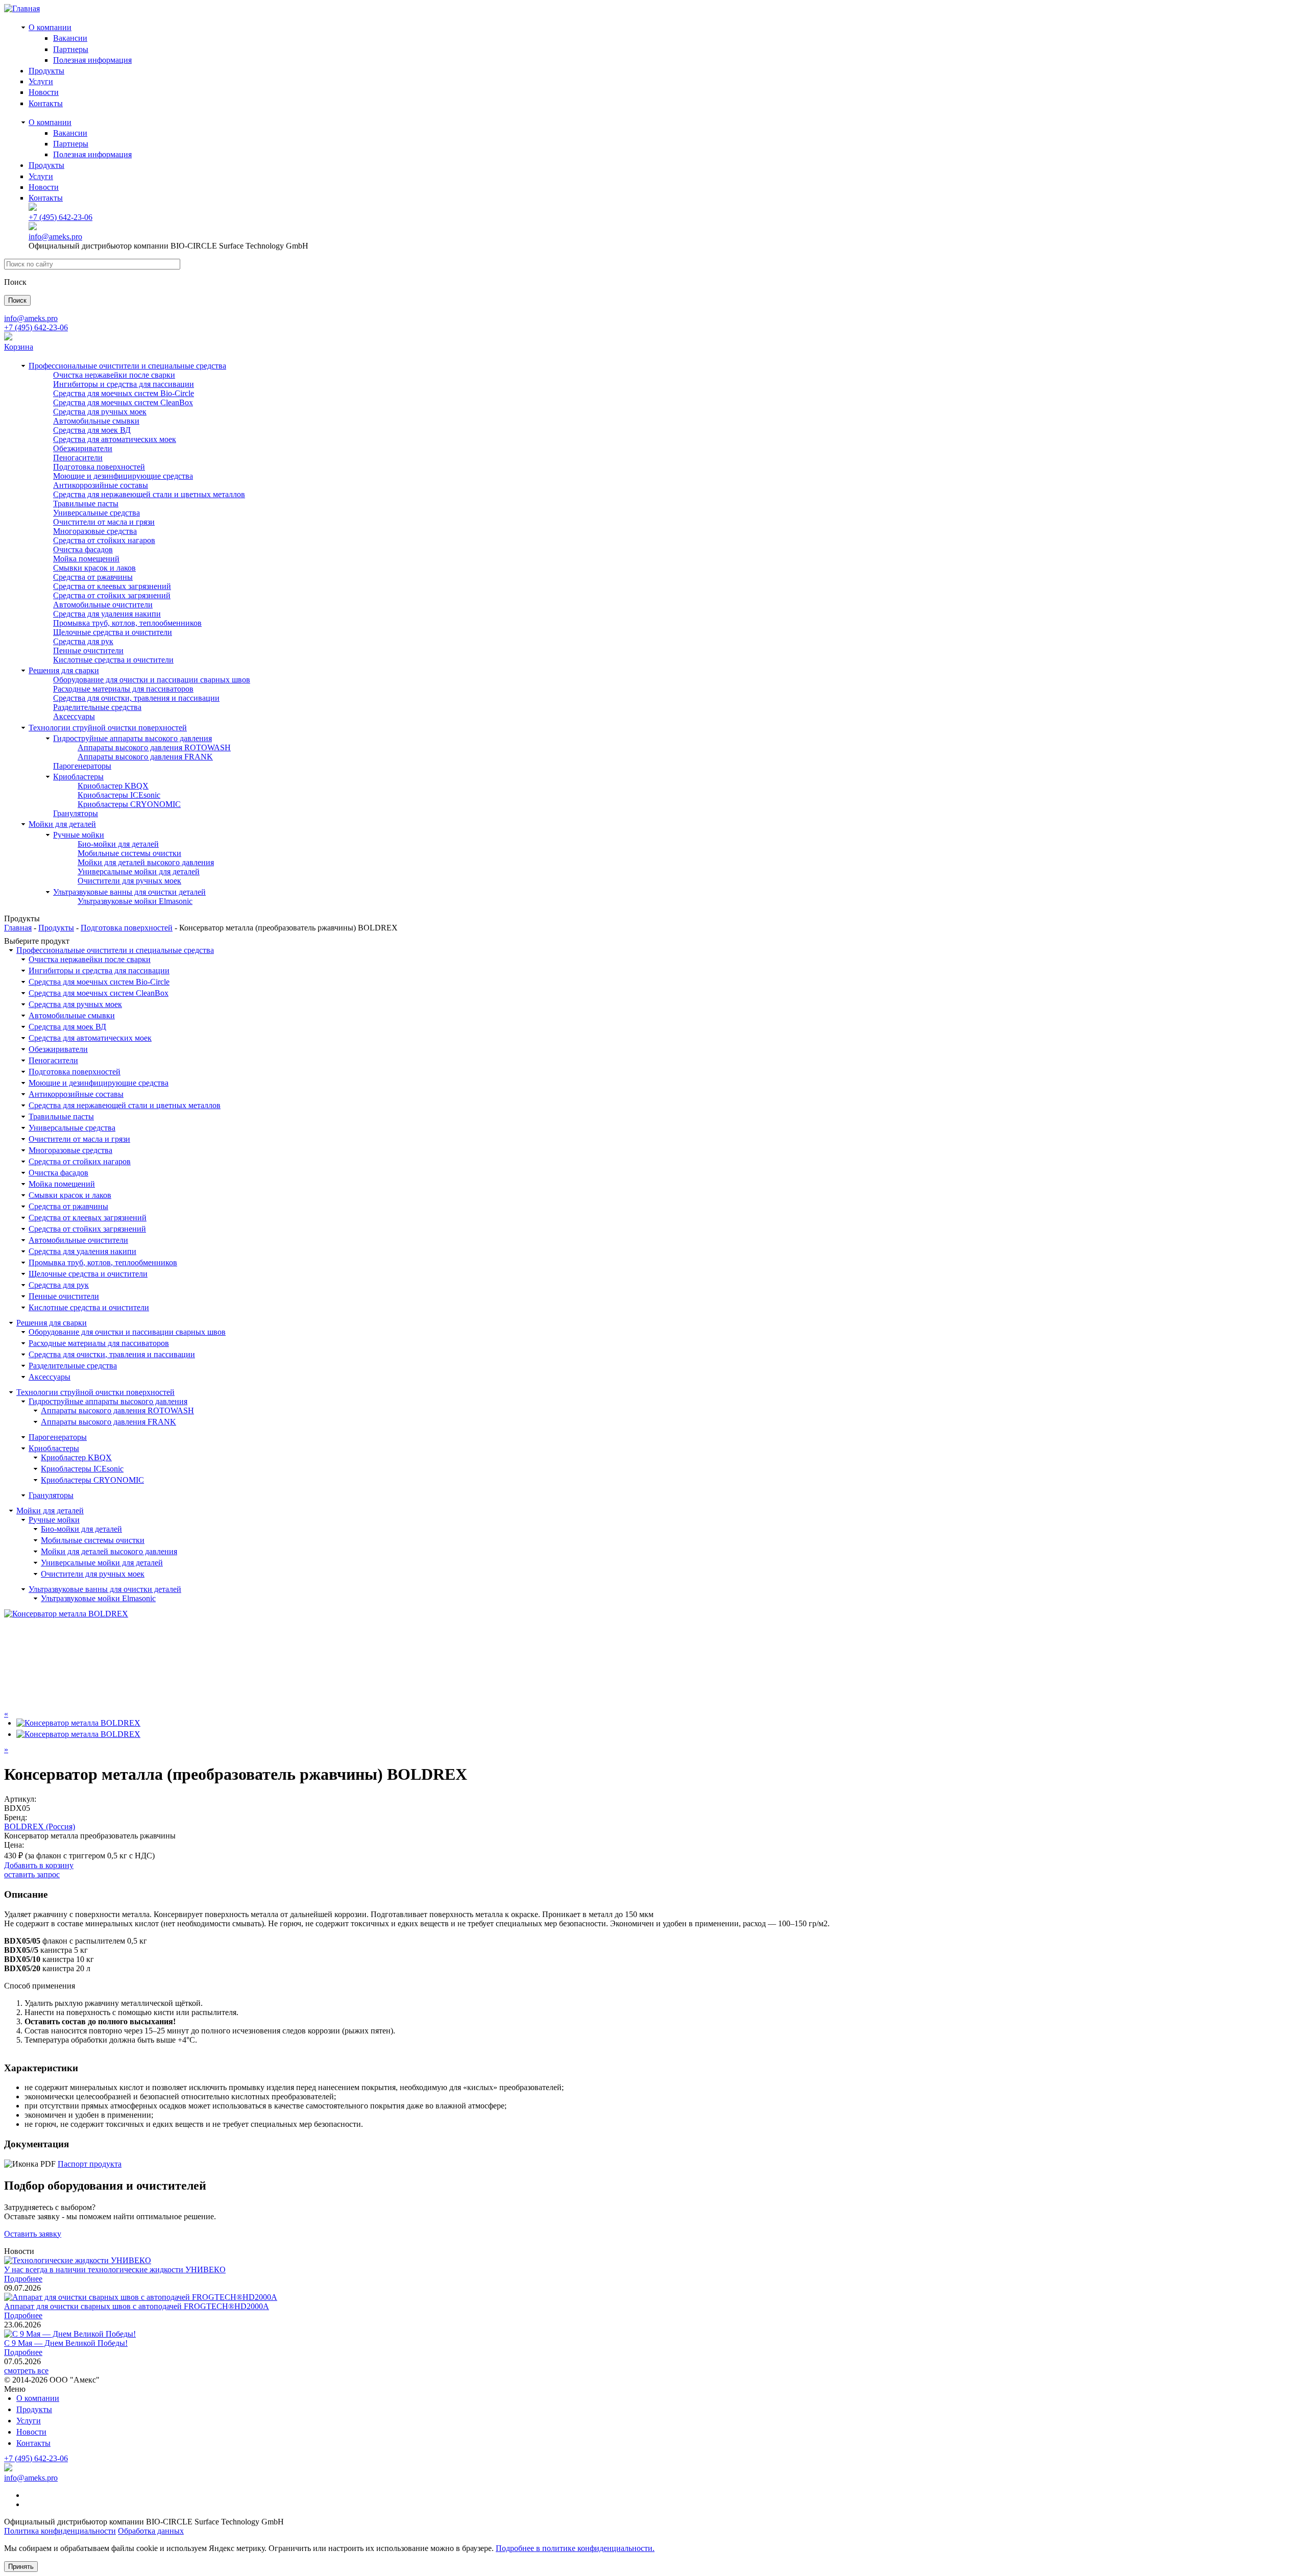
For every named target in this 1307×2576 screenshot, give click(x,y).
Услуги (41, 81)
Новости (44, 92)
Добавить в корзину (39, 1865)
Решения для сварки (64, 670)
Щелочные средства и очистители (113, 632)
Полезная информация (92, 60)
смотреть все (26, 2371)
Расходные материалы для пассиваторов (123, 689)
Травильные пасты (86, 504)
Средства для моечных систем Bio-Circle (124, 393)
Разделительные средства (97, 707)
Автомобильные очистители (103, 605)
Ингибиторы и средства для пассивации (124, 384)
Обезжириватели (83, 448)
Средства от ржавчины (93, 577)
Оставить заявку (33, 2234)
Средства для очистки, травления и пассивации (136, 698)
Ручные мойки (79, 835)
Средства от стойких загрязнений (112, 595)
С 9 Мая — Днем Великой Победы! (66, 2343)
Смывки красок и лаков (94, 568)
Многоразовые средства (95, 531)
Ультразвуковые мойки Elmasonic (135, 901)
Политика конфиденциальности (60, 2531)
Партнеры (71, 49)
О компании (50, 27)
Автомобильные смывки (96, 421)
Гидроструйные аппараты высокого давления (132, 738)
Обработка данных (151, 2531)
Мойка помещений (86, 559)
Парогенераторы (82, 766)
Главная (18, 928)
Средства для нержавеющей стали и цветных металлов (149, 494)
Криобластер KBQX (113, 786)
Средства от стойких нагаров (104, 540)
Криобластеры (78, 777)
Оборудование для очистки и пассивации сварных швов (152, 680)
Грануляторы (76, 813)
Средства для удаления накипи (107, 614)
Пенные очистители (88, 651)
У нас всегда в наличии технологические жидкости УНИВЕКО (115, 2270)
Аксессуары (74, 716)
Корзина (19, 347)
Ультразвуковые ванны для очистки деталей (129, 892)
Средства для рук (83, 641)
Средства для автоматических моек (115, 439)
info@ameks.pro (55, 237)
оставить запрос (32, 1874)
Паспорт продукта (90, 2164)
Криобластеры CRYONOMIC (129, 804)
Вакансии (70, 38)
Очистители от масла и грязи (104, 522)
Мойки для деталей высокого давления (146, 862)
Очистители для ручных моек (129, 881)
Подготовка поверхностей (99, 467)
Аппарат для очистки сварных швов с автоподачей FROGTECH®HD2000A (137, 2306)
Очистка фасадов (83, 549)
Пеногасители (78, 458)
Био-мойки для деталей (118, 844)
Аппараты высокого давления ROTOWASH (154, 747)
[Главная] (22, 8)
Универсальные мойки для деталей (139, 872)
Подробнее (23, 2279)
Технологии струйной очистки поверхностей (108, 728)
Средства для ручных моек (100, 412)
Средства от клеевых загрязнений (112, 586)
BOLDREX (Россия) (40, 1826)
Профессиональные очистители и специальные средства (127, 366)
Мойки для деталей (62, 824)
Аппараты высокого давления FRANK (145, 757)
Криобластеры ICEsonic (119, 795)
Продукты (46, 71)
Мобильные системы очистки (129, 853)
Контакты (46, 103)
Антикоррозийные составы (101, 485)
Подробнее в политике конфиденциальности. (575, 2548)
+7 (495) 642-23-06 (60, 217)
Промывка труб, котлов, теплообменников (127, 623)
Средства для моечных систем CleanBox (123, 402)
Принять (21, 2567)
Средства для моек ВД (92, 430)
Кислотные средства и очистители (113, 660)
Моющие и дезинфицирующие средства (123, 476)
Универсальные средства (96, 513)
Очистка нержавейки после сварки (114, 375)
